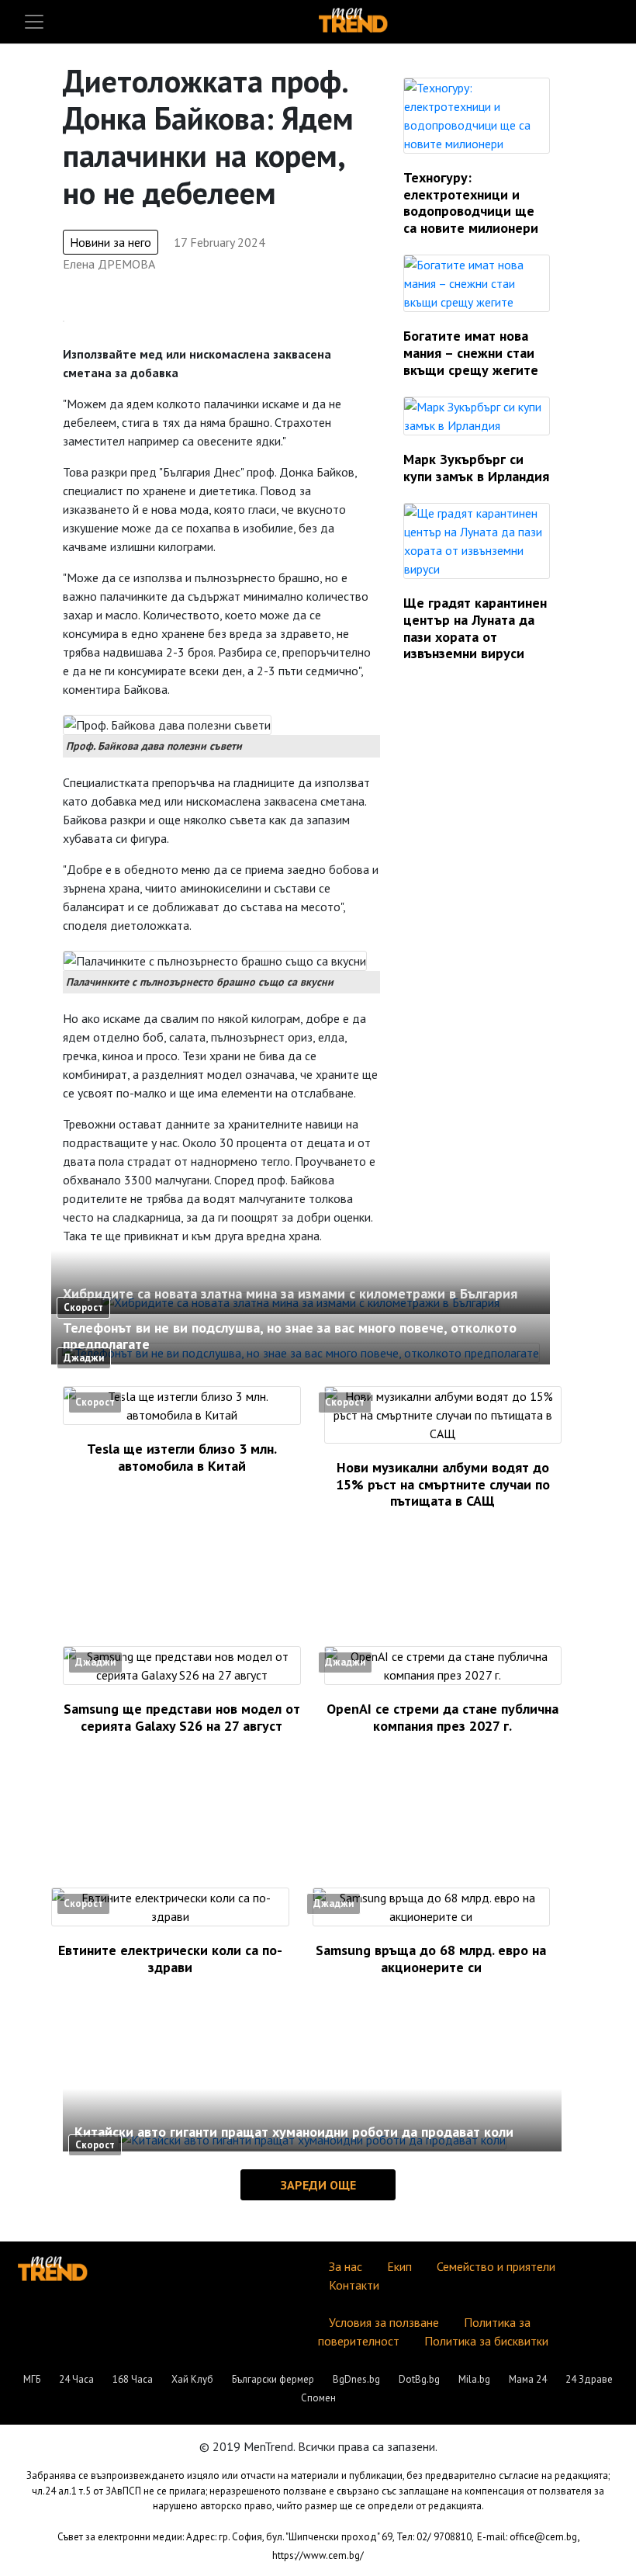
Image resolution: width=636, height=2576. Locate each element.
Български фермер (273, 2379)
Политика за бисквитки (486, 2341)
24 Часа (76, 2379)
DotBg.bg (419, 2379)
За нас (346, 2266)
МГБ (32, 2379)
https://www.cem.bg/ (318, 2555)
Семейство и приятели (496, 2266)
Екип (399, 2266)
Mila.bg (474, 2379)
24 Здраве (589, 2379)
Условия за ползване (384, 2322)
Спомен (318, 2398)
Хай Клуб (192, 2379)
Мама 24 (528, 2379)
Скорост (83, 1307)
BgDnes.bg (356, 2379)
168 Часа (133, 2379)
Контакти (354, 2285)
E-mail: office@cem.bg (527, 2537)
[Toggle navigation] (34, 22)
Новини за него (111, 242)
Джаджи (84, 1358)
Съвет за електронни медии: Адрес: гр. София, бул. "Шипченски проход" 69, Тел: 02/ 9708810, (266, 2537)
